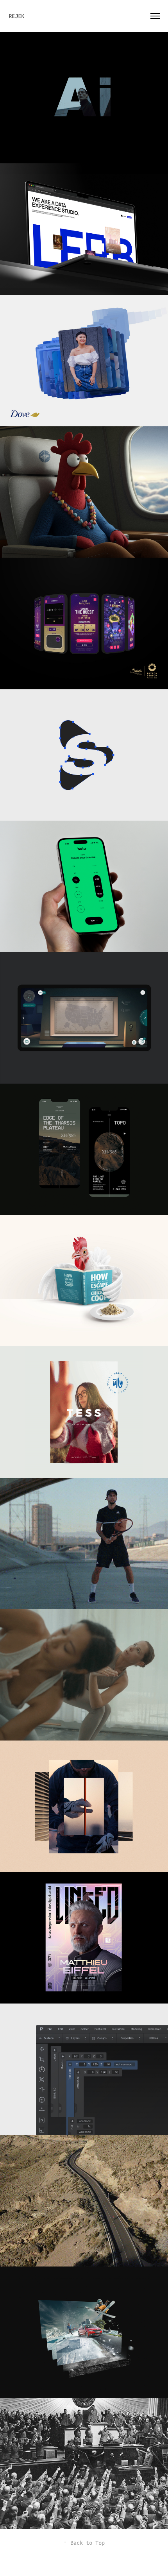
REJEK (18, 16)
